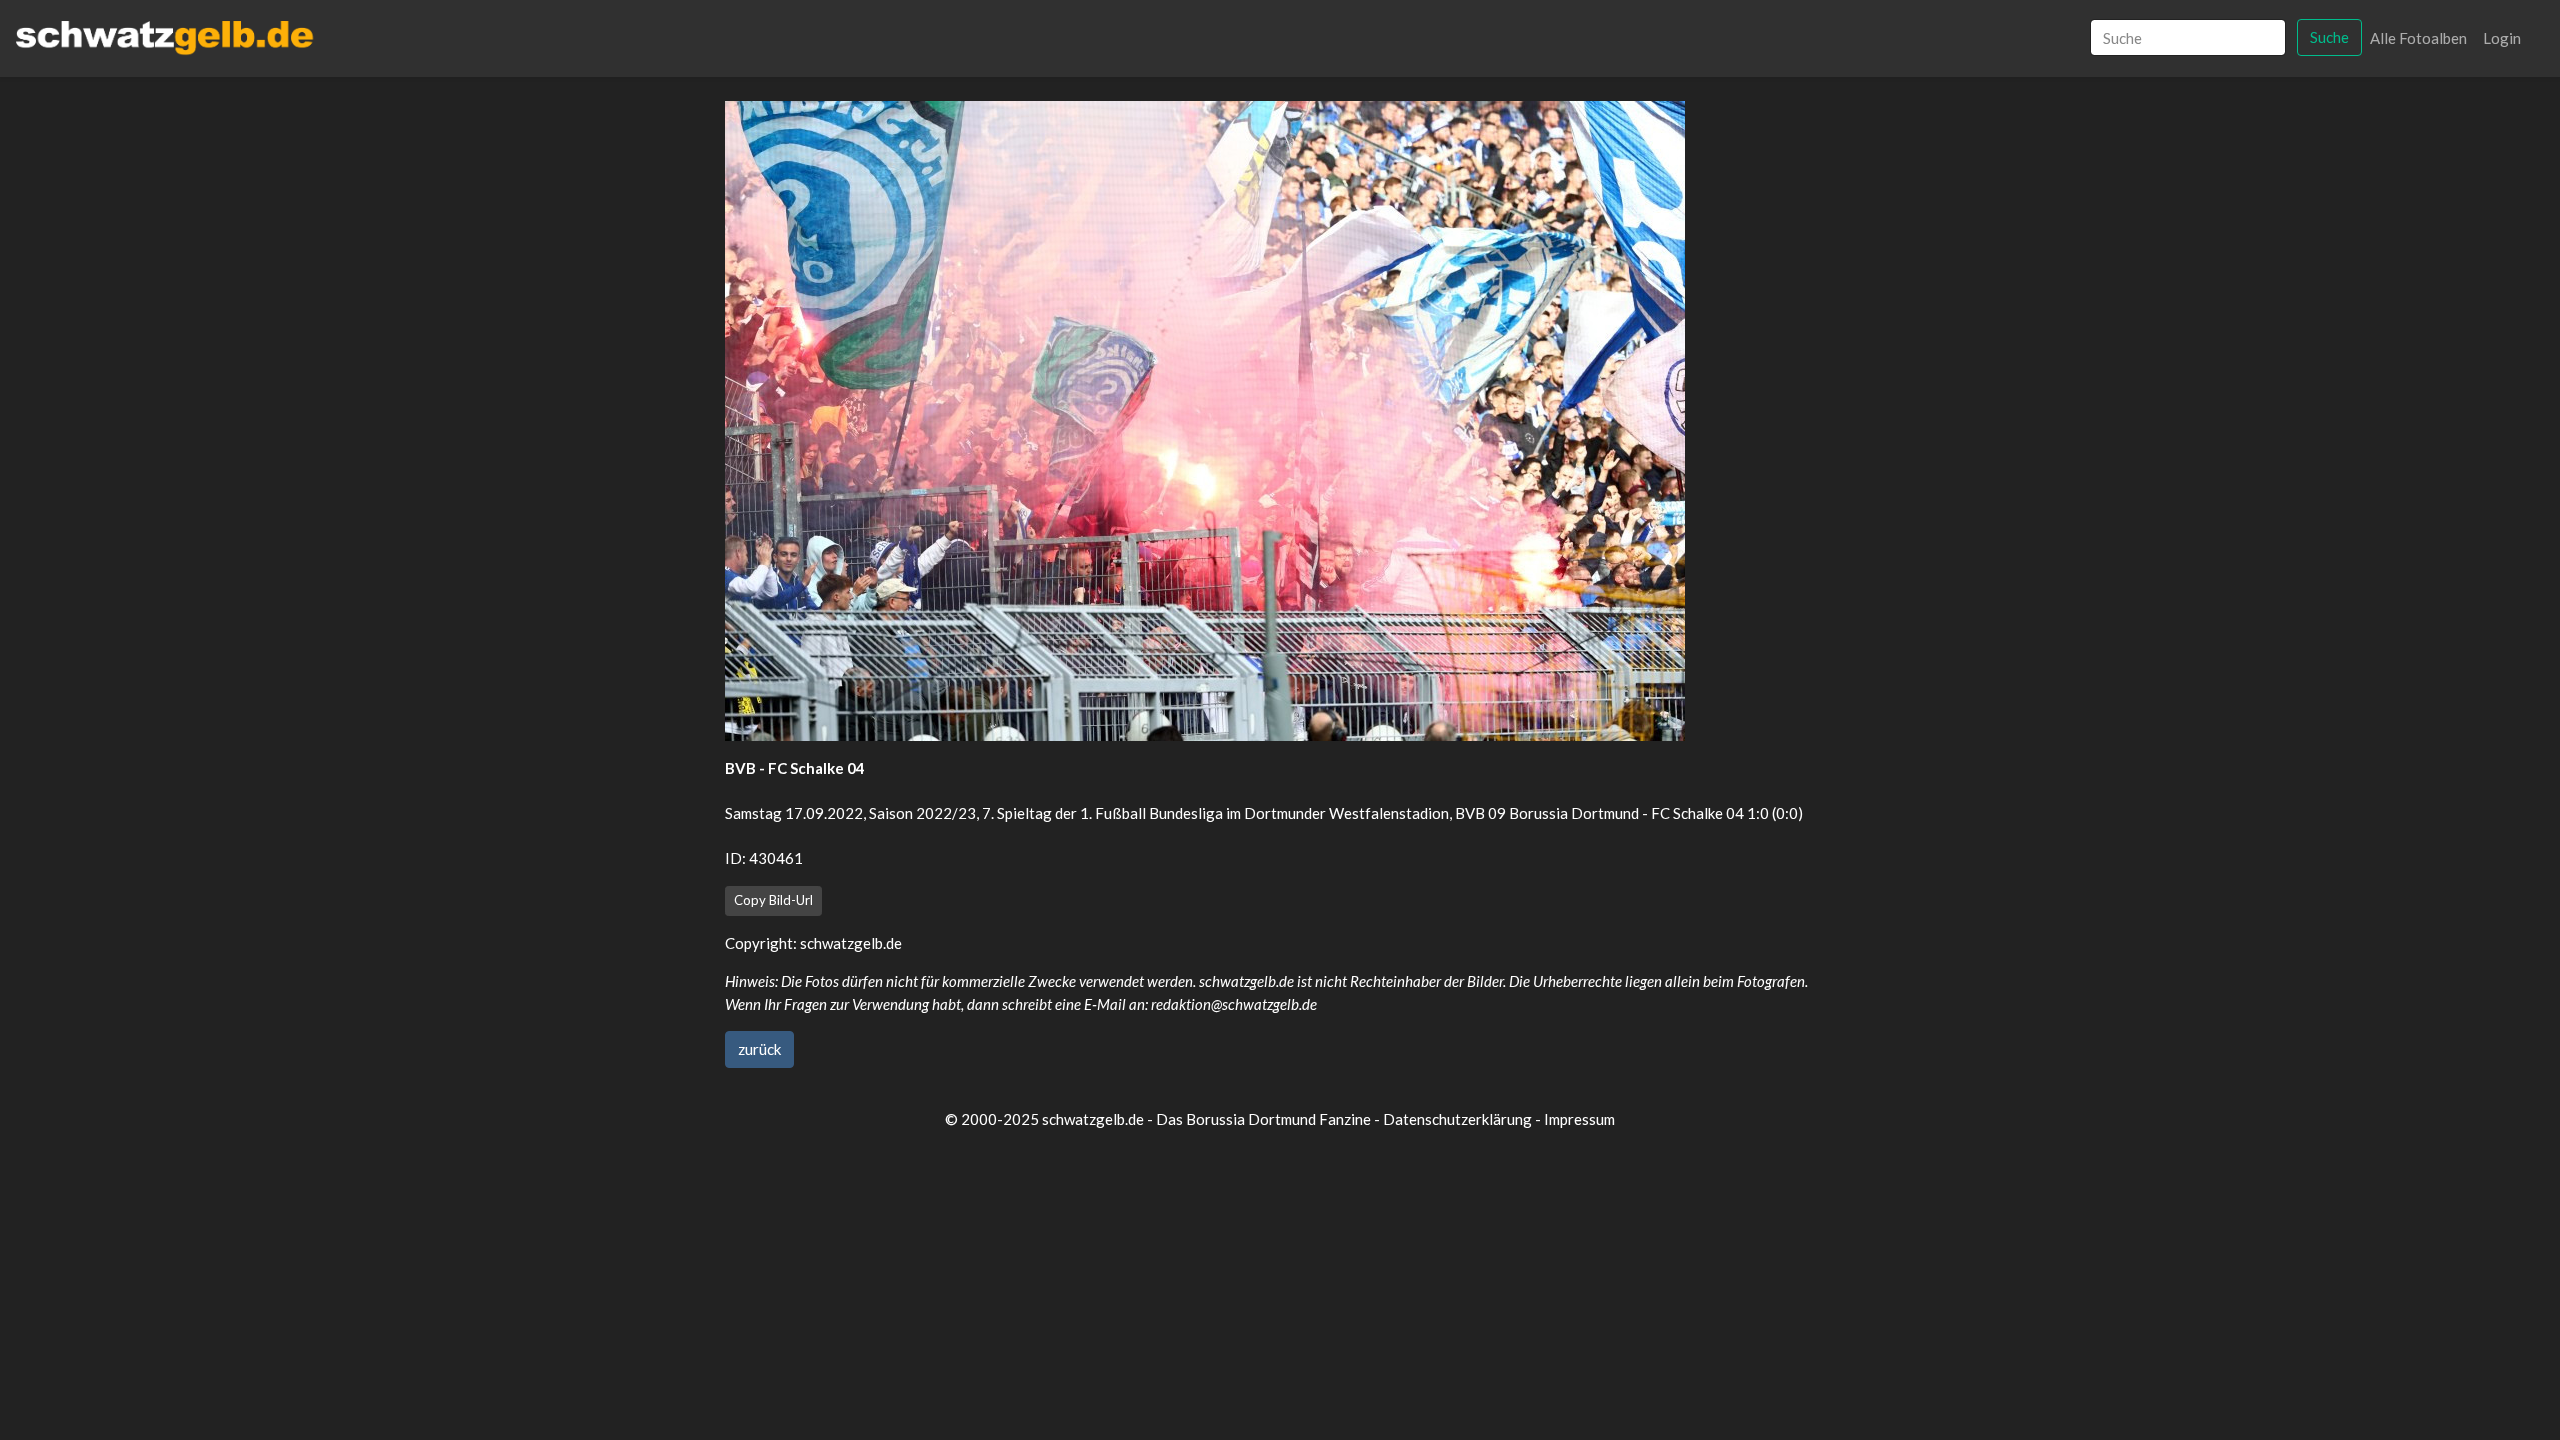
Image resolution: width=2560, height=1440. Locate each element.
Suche (2329, 37)
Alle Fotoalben (2418, 38)
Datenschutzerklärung (1457, 1119)
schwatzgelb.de (851, 943)
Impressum (1579, 1119)
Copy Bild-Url (773, 900)
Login (2502, 38)
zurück (759, 1049)
